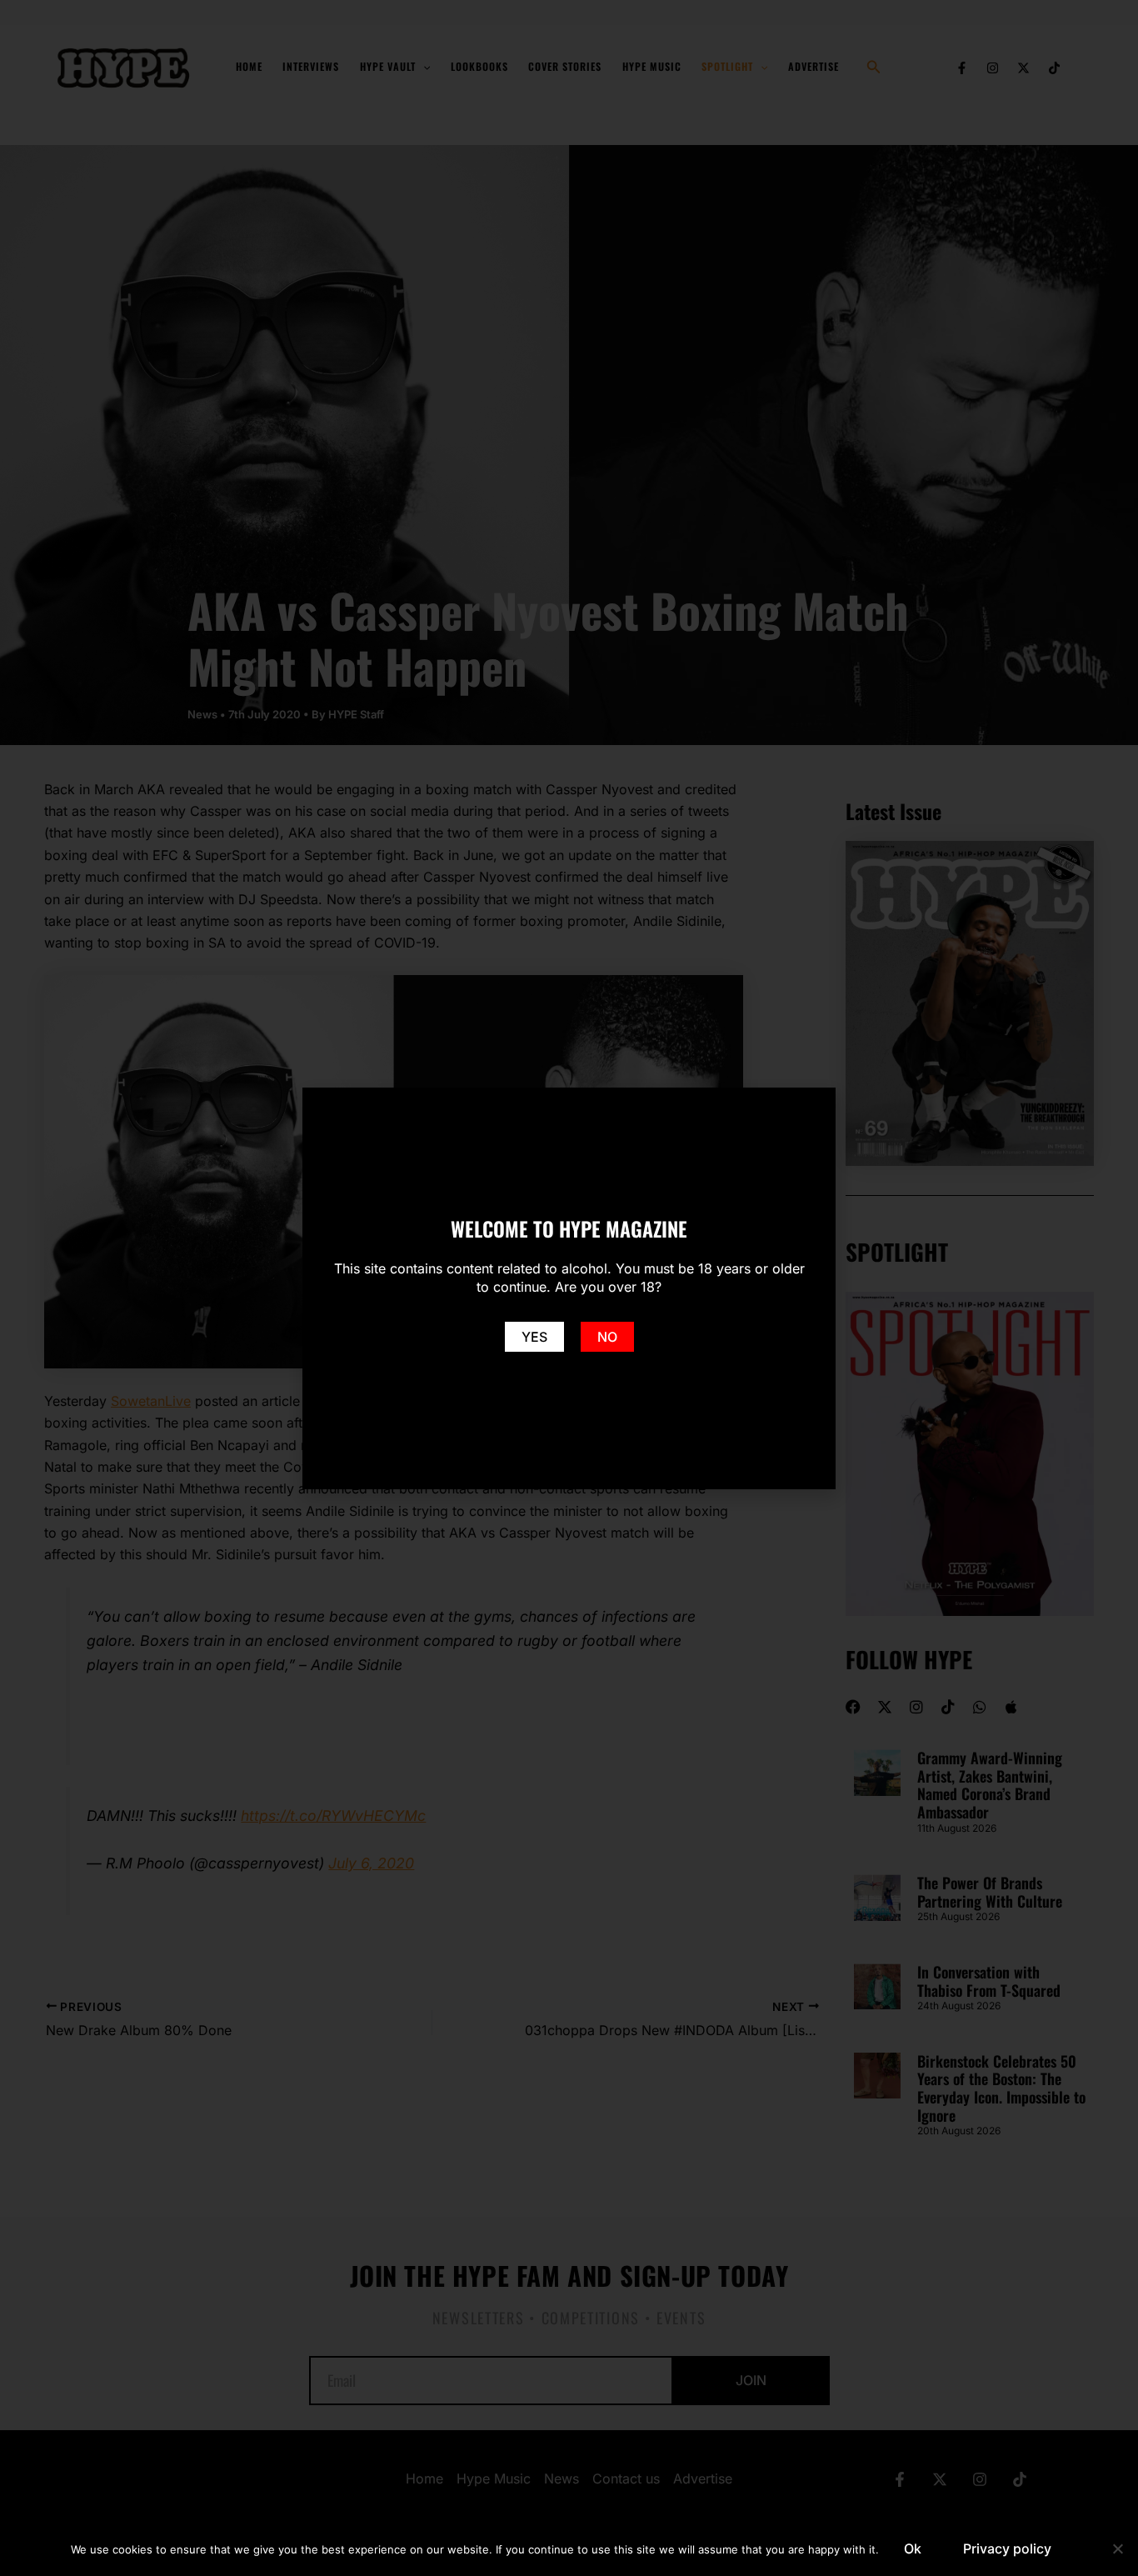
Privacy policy (1007, 2548)
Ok (913, 2548)
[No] (1117, 2548)
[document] (569, 1288)
